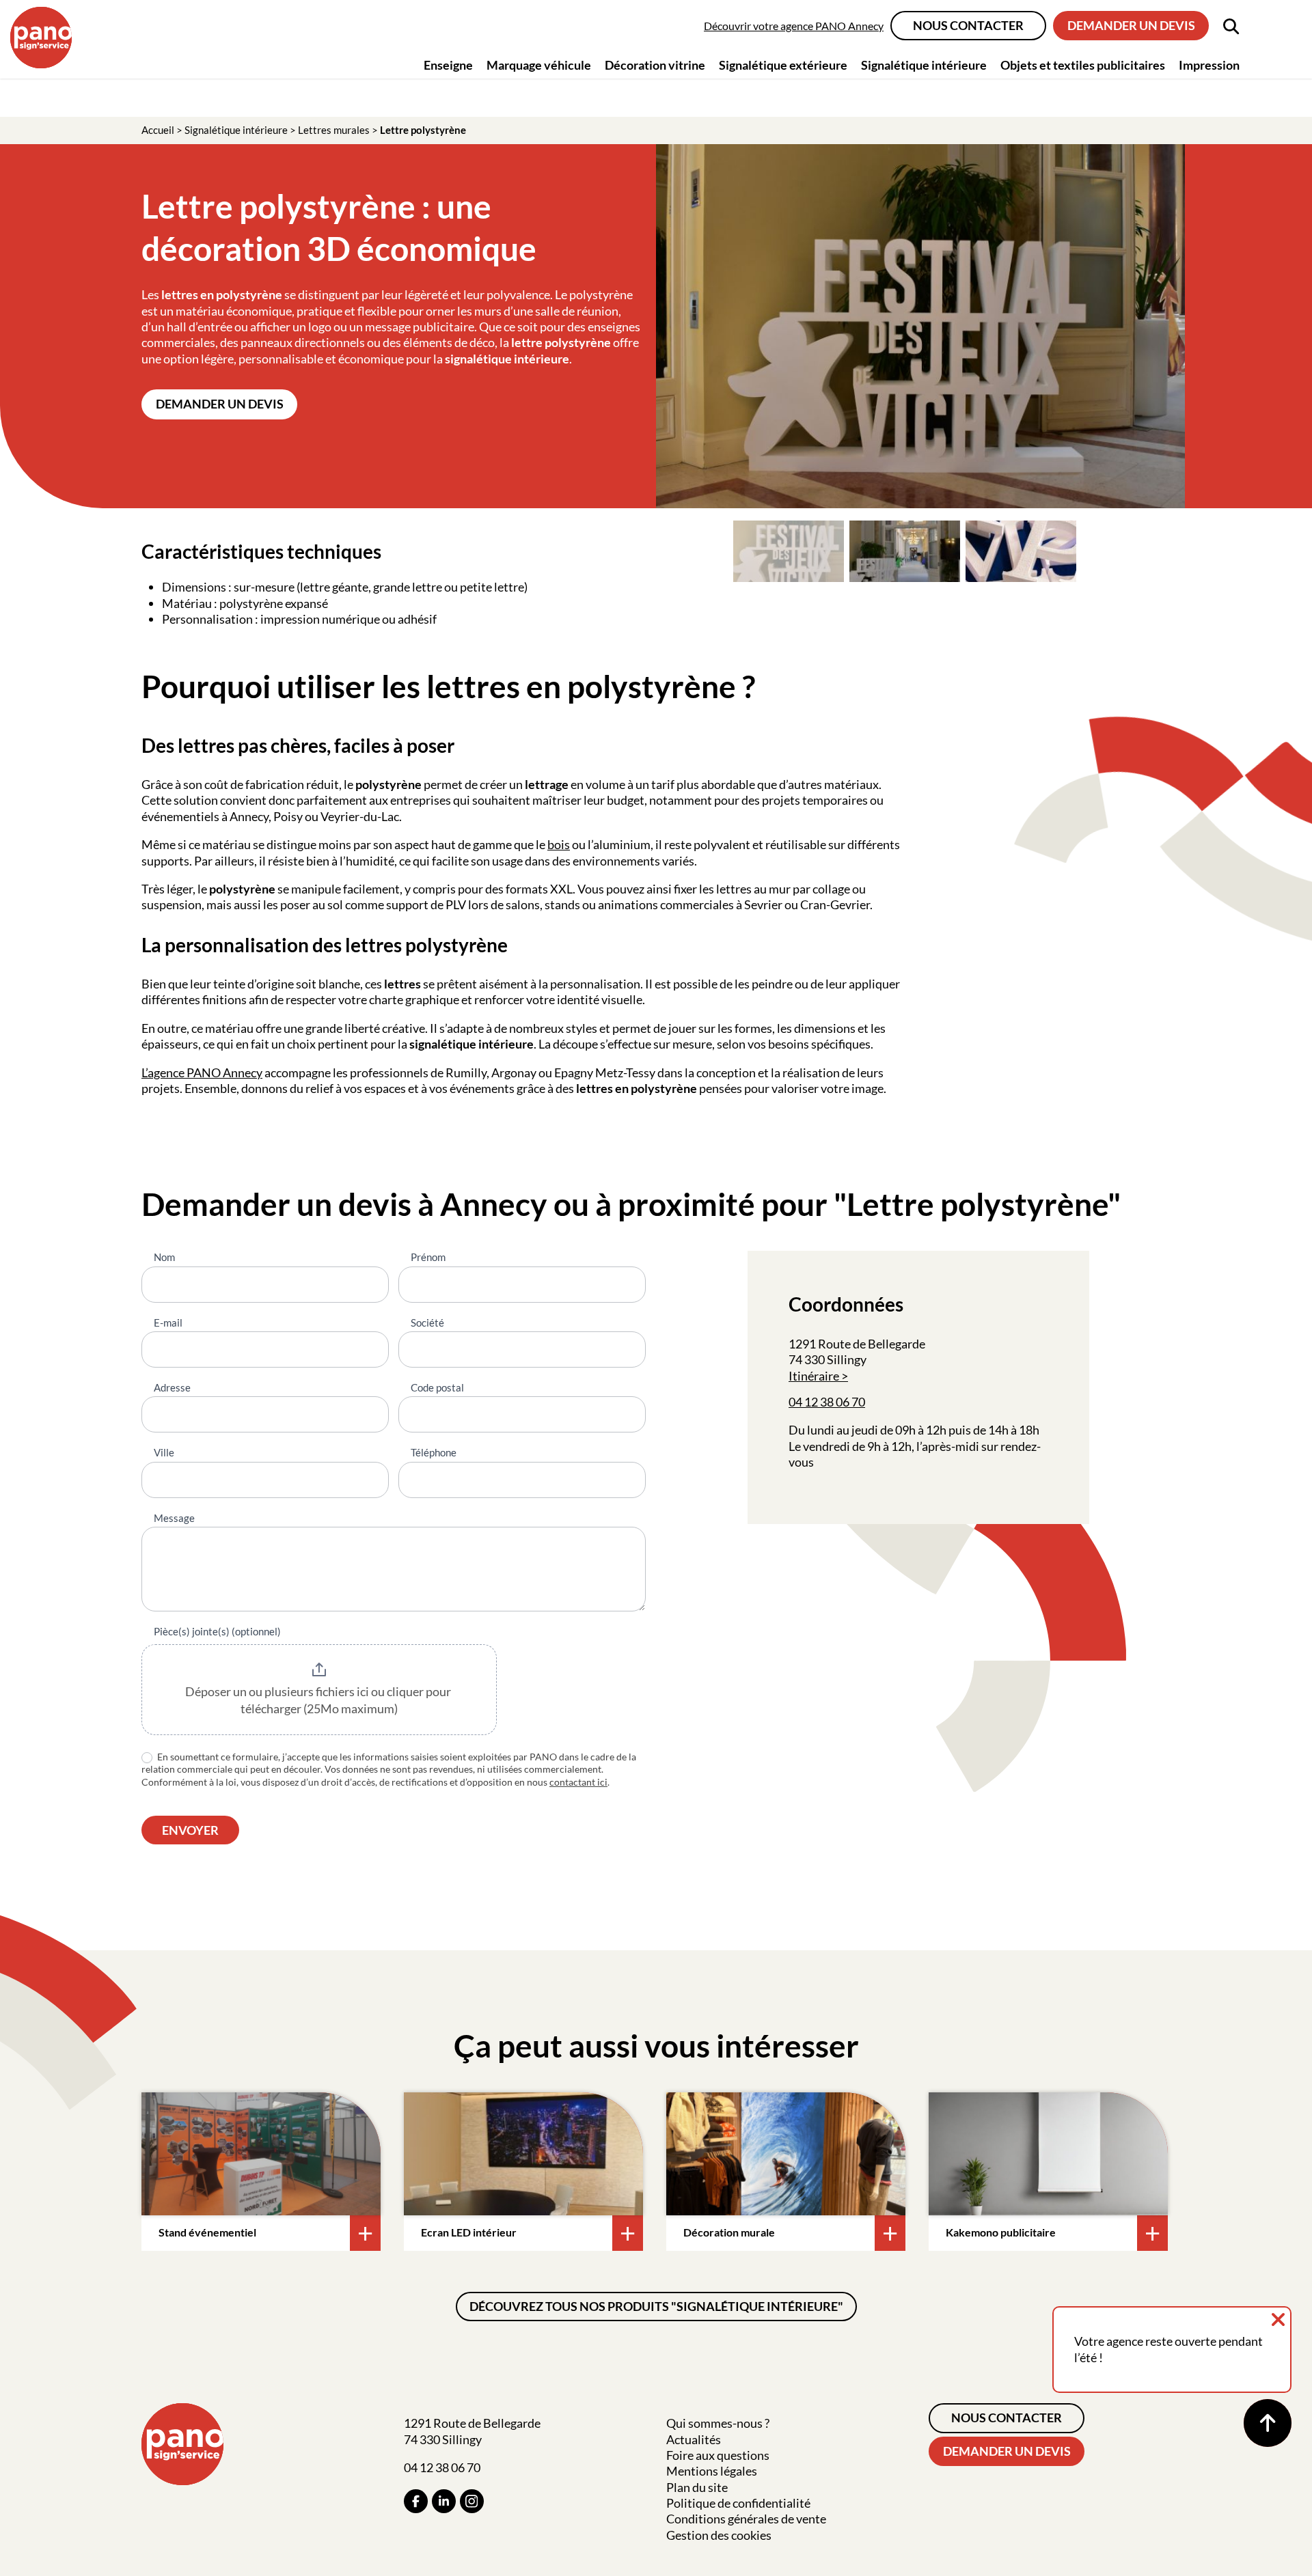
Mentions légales (712, 2471)
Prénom (428, 1257)
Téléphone (434, 1452)
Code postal (437, 1387)
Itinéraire (814, 1376)
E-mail (168, 1322)
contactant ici (578, 1782)
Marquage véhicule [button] (539, 65)
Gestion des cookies (719, 2535)
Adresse (172, 1387)
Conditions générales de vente (746, 2519)
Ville (164, 1452)
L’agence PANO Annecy (202, 1072)
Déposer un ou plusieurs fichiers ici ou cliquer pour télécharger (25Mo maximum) (319, 1700)
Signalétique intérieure (236, 130)
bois (559, 844)
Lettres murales (334, 130)
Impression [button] (1209, 65)
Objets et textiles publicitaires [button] (1083, 65)
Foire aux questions (718, 2455)
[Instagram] (472, 2501)
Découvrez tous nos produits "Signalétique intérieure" (656, 2306)
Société (427, 1322)
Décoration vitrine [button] (655, 65)
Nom (164, 1257)
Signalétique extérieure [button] (783, 65)
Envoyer (190, 1830)
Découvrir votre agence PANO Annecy (794, 26)
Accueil (158, 130)
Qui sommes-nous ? (718, 2423)
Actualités (694, 2439)
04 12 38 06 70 (827, 1402)
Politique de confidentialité (738, 2503)
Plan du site (697, 2487)
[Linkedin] (444, 2501)
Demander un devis (1131, 25)
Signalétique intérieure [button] (924, 65)
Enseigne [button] (448, 65)
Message (174, 1518)
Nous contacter (968, 25)
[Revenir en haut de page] (1268, 2423)
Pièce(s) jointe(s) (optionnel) (217, 1631)
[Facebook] (416, 2501)
